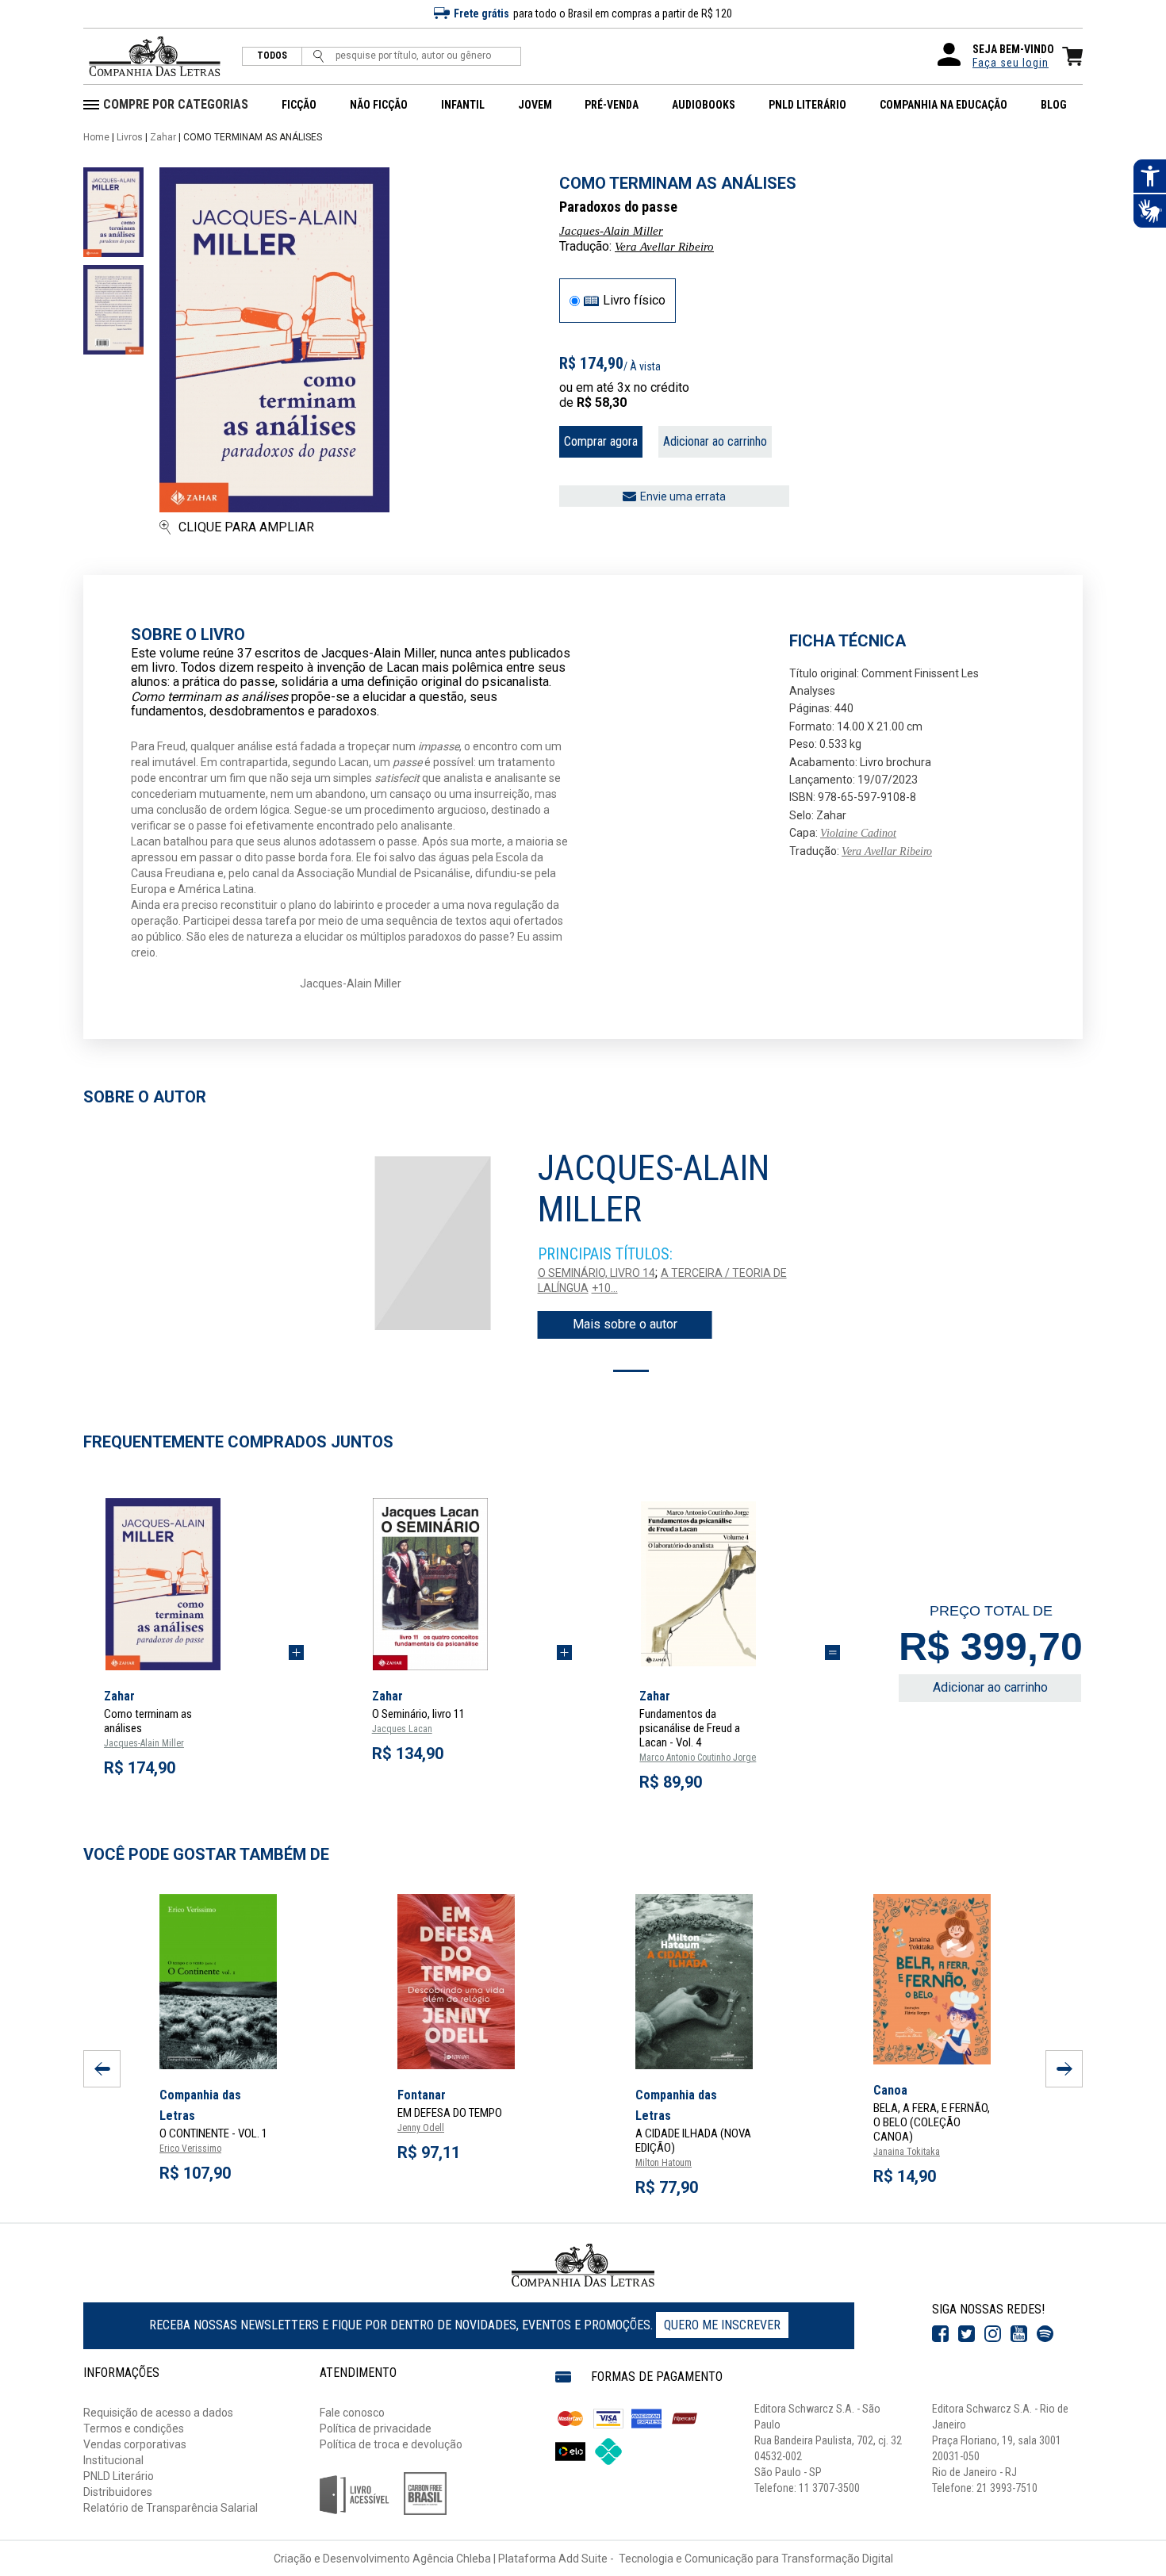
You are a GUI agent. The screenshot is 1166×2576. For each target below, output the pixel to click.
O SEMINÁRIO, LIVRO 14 (596, 1273)
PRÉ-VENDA (612, 105)
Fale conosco (352, 2413)
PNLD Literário (119, 2476)
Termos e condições (134, 2428)
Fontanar (422, 2095)
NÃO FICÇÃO (379, 105)
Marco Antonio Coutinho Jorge (698, 1758)
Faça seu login (1011, 63)
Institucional (113, 2460)
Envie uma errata (683, 496)
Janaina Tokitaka (907, 2152)
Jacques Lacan (402, 1729)
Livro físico (634, 301)
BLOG (1054, 105)
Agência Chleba (452, 2559)
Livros (130, 137)
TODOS (272, 56)
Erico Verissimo (190, 2149)
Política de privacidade (376, 2428)
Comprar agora (601, 441)
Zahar (163, 137)
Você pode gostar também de (206, 1854)
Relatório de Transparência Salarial (171, 2508)
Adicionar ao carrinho (715, 441)
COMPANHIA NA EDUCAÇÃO (944, 105)
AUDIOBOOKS (704, 105)
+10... (605, 1288)
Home (96, 137)
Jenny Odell (421, 2128)
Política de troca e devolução (391, 2444)
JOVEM (535, 105)
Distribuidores (118, 2492)
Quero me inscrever (722, 2325)
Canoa (890, 2090)
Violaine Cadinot (858, 833)
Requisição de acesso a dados (158, 2413)
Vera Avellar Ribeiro (664, 247)
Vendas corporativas (135, 2444)
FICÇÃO (299, 105)
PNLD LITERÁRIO (807, 105)
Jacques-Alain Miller (611, 231)
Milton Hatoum (664, 2163)
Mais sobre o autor (625, 1324)
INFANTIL (463, 105)
